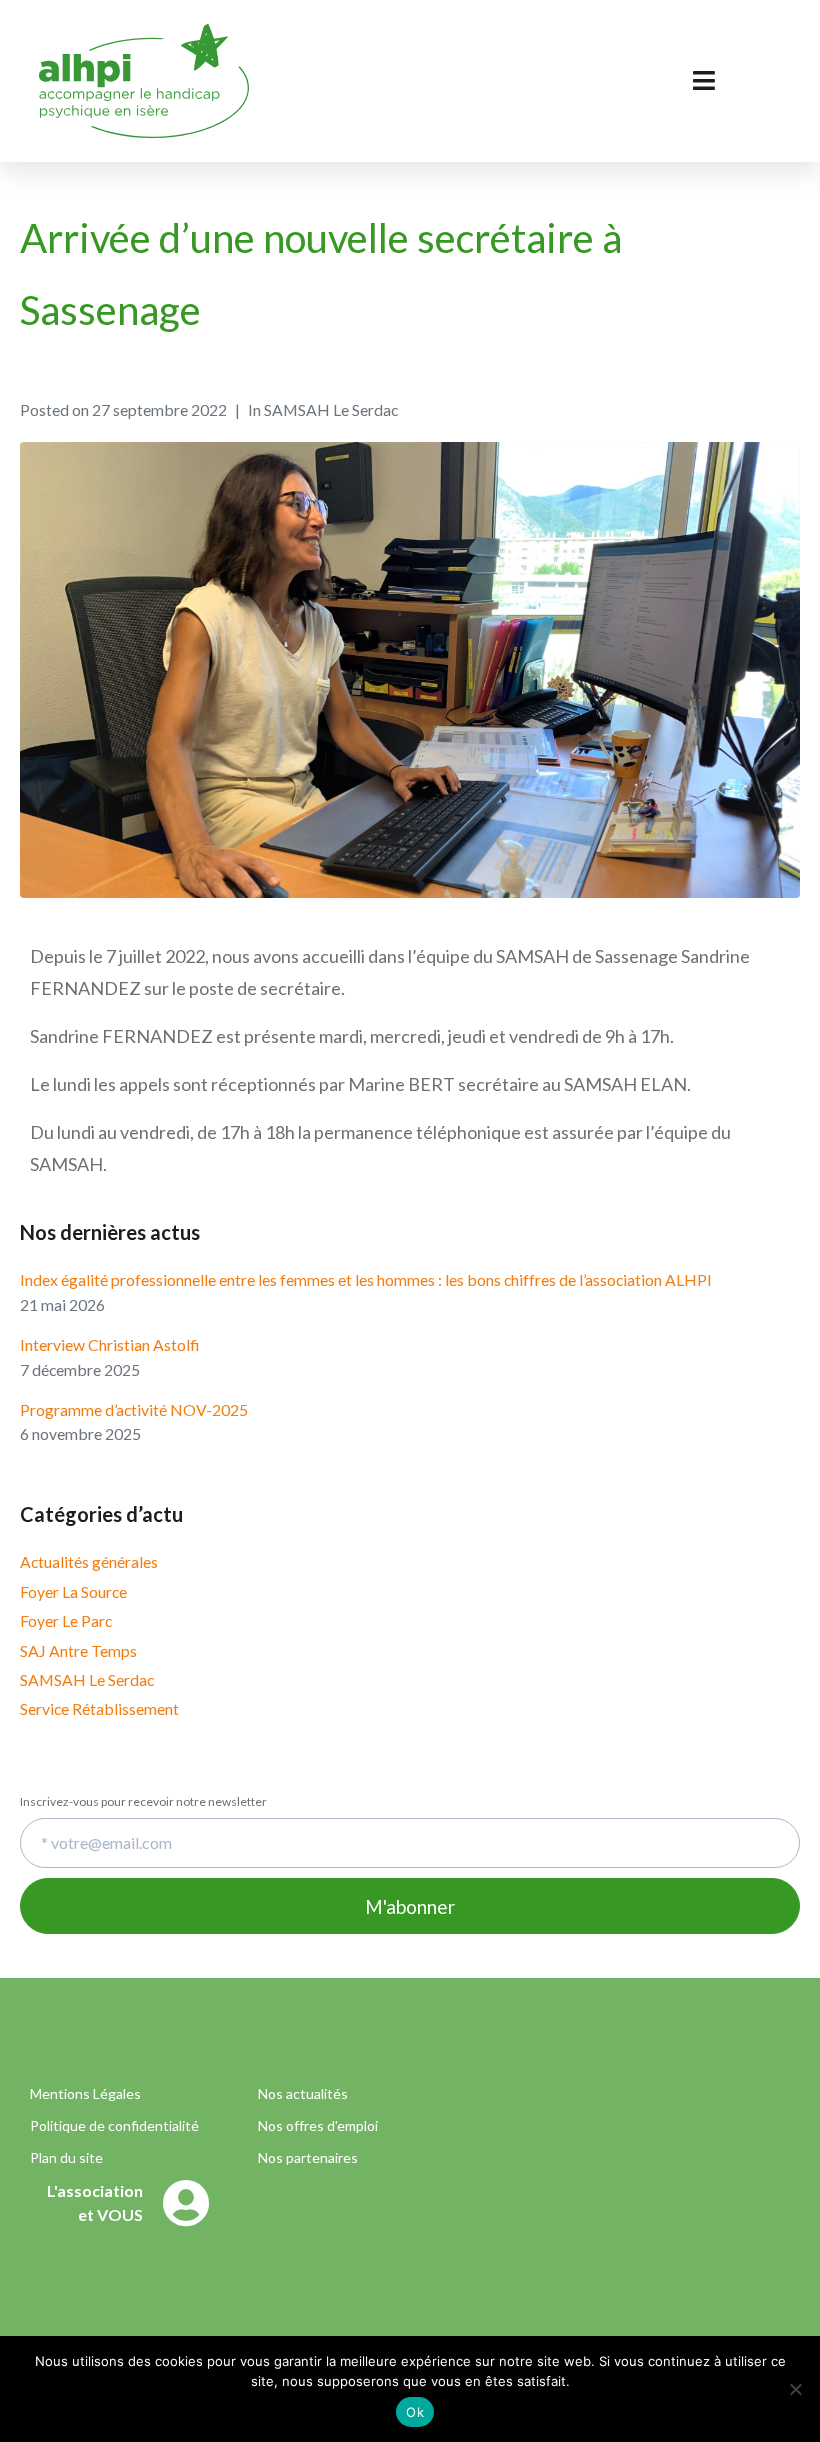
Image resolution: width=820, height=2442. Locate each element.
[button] (125, 2215)
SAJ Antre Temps (78, 1650)
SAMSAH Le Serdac (87, 1679)
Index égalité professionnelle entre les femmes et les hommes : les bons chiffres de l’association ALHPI (366, 1279)
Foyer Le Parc (66, 1620)
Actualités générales (89, 1561)
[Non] (795, 2389)
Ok (415, 2412)
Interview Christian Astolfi (109, 1344)
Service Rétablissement (99, 1708)
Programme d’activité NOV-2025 (134, 1409)
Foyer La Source (73, 1591)
